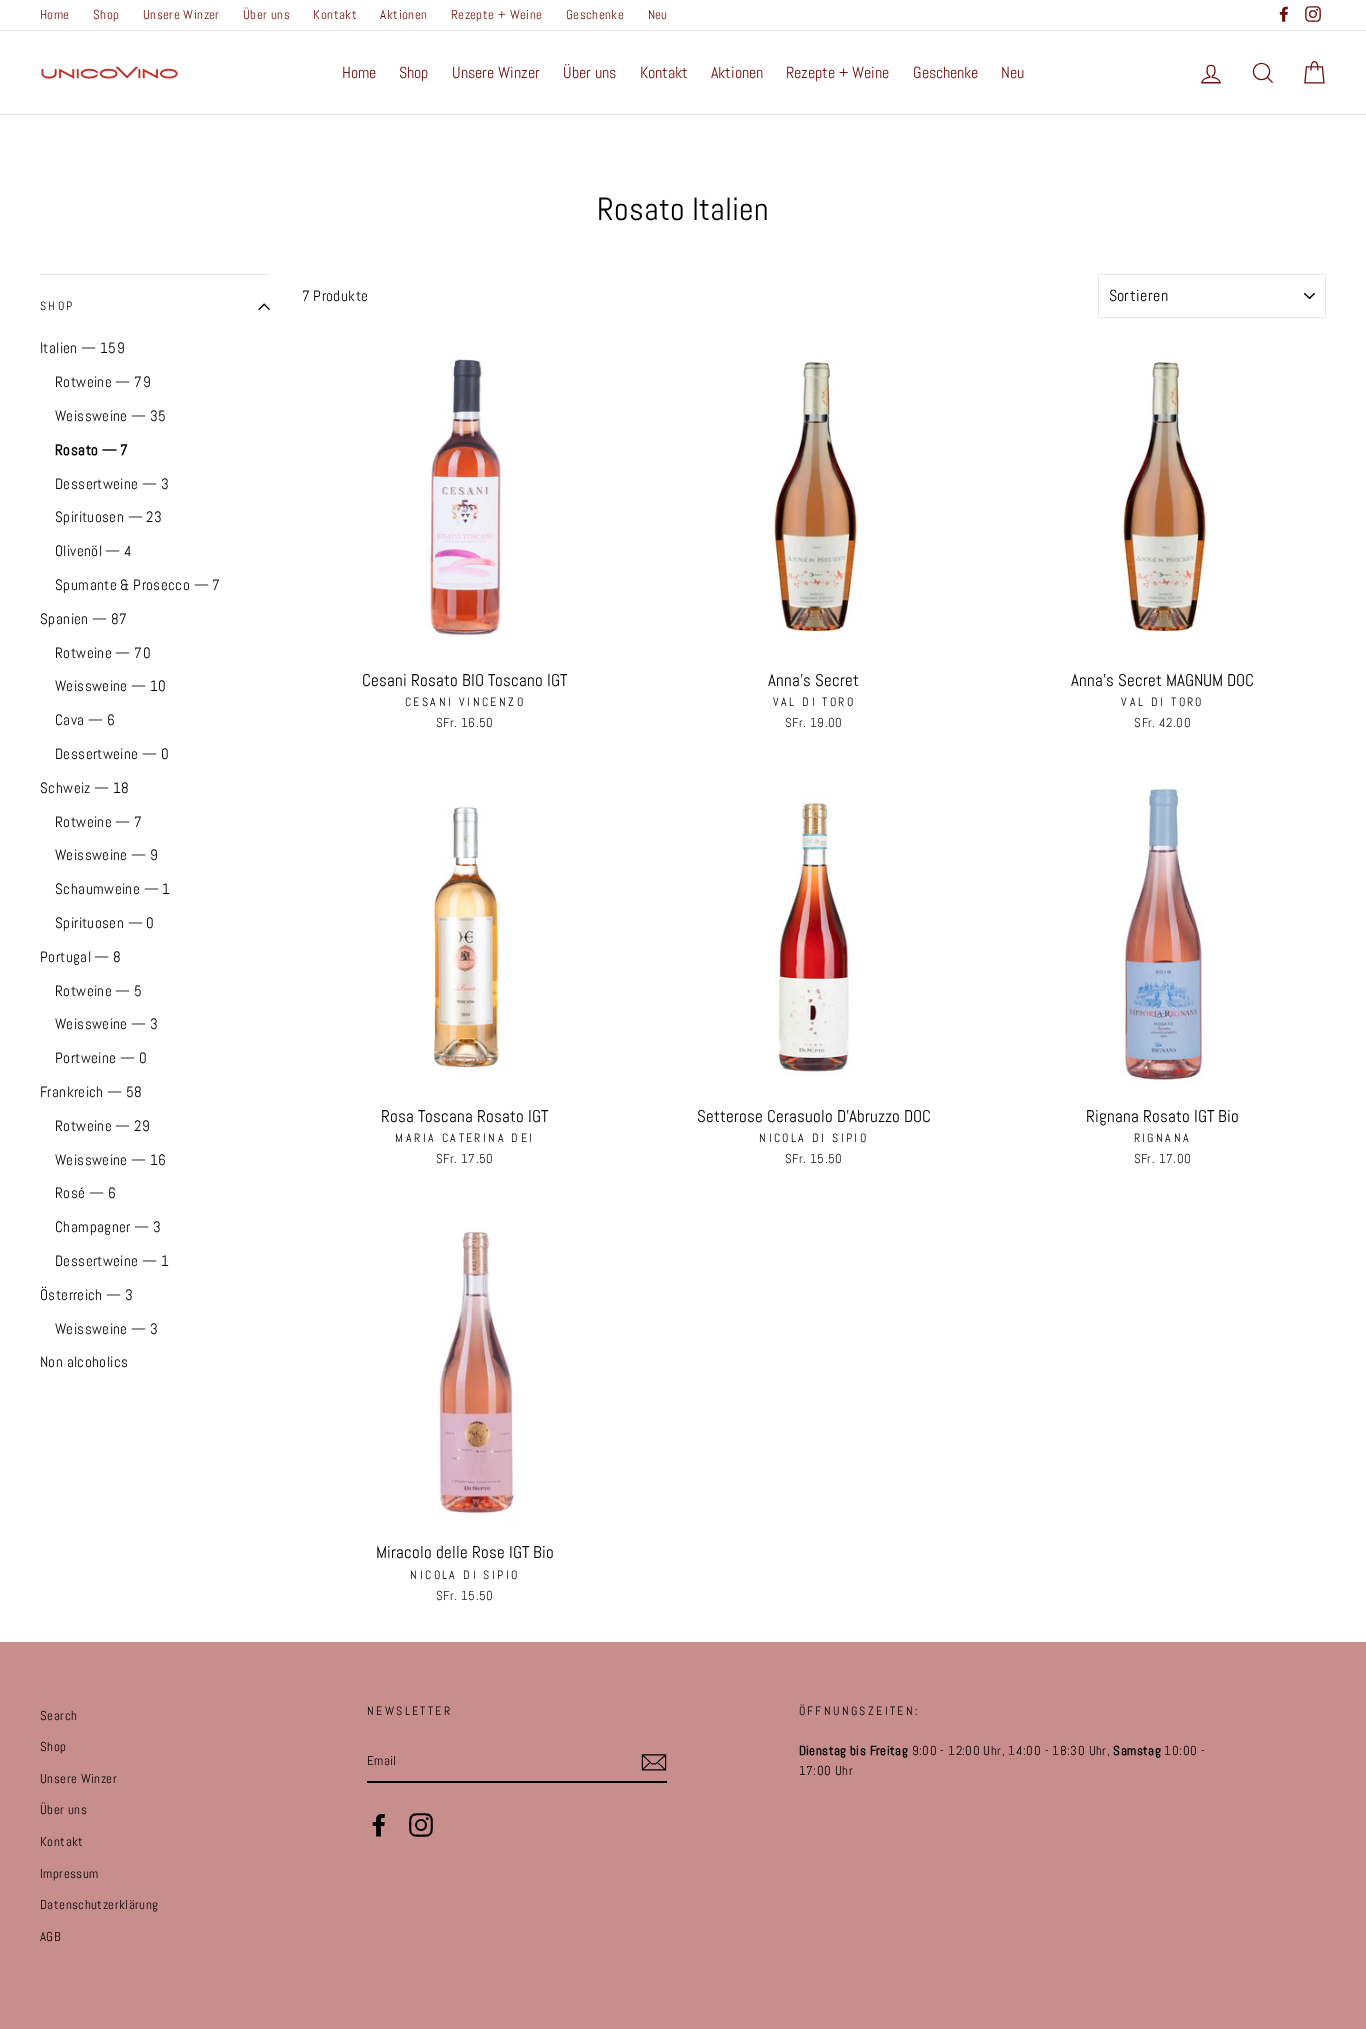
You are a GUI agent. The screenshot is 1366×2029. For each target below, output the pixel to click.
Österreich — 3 (86, 1294)
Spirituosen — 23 (108, 516)
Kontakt (335, 15)
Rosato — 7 (92, 449)
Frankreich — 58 (91, 1091)
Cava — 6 (85, 719)
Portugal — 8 (81, 956)
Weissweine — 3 (106, 1023)
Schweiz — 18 (85, 787)
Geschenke (595, 15)
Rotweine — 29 (102, 1125)
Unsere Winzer (181, 15)
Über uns (266, 15)
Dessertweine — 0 (112, 753)
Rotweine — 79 (103, 381)
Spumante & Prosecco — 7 (138, 584)
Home (55, 15)
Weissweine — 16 (111, 1159)
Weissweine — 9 (106, 854)
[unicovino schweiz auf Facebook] (379, 1825)
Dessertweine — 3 (112, 483)
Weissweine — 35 (111, 415)
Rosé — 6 (85, 1192)
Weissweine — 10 (111, 685)
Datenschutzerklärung (99, 1905)
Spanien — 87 (84, 618)
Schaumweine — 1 (113, 888)
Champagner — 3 (108, 1226)
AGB (50, 1937)
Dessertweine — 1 (112, 1260)
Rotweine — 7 (99, 821)
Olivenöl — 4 (94, 550)
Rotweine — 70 (103, 652)
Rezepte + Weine (497, 15)
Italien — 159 (82, 347)
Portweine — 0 (101, 1057)
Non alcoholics (84, 1361)
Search (58, 1716)
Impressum (69, 1874)
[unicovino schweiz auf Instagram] (421, 1825)
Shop (106, 15)
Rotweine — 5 (99, 990)
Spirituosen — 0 (105, 922)
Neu (658, 15)
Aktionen (403, 15)
